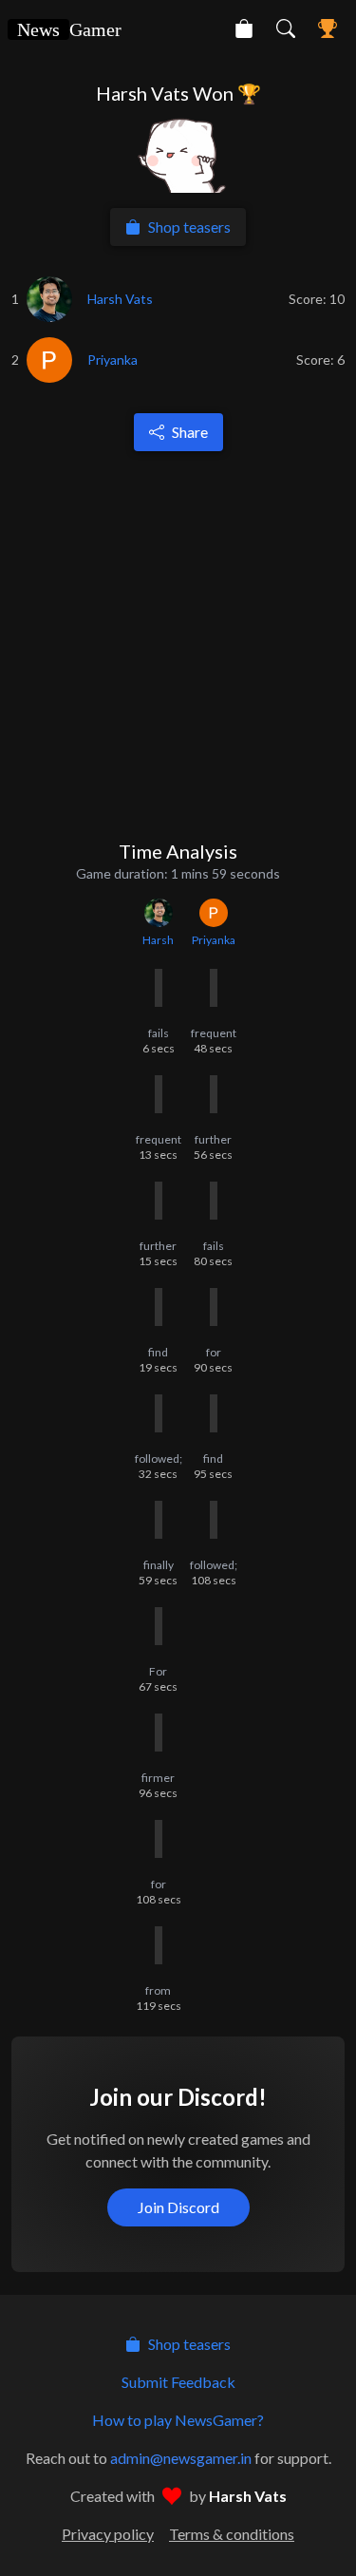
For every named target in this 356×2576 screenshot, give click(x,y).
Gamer (69, 29)
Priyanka (214, 940)
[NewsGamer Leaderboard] (328, 28)
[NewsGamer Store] (244, 28)
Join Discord (178, 2207)
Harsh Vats (248, 2496)
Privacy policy (108, 2534)
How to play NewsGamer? (178, 2420)
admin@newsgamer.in (181, 2458)
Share (190, 432)
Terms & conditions (232, 2534)
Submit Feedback (178, 2382)
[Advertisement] (178, 644)
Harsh (158, 940)
